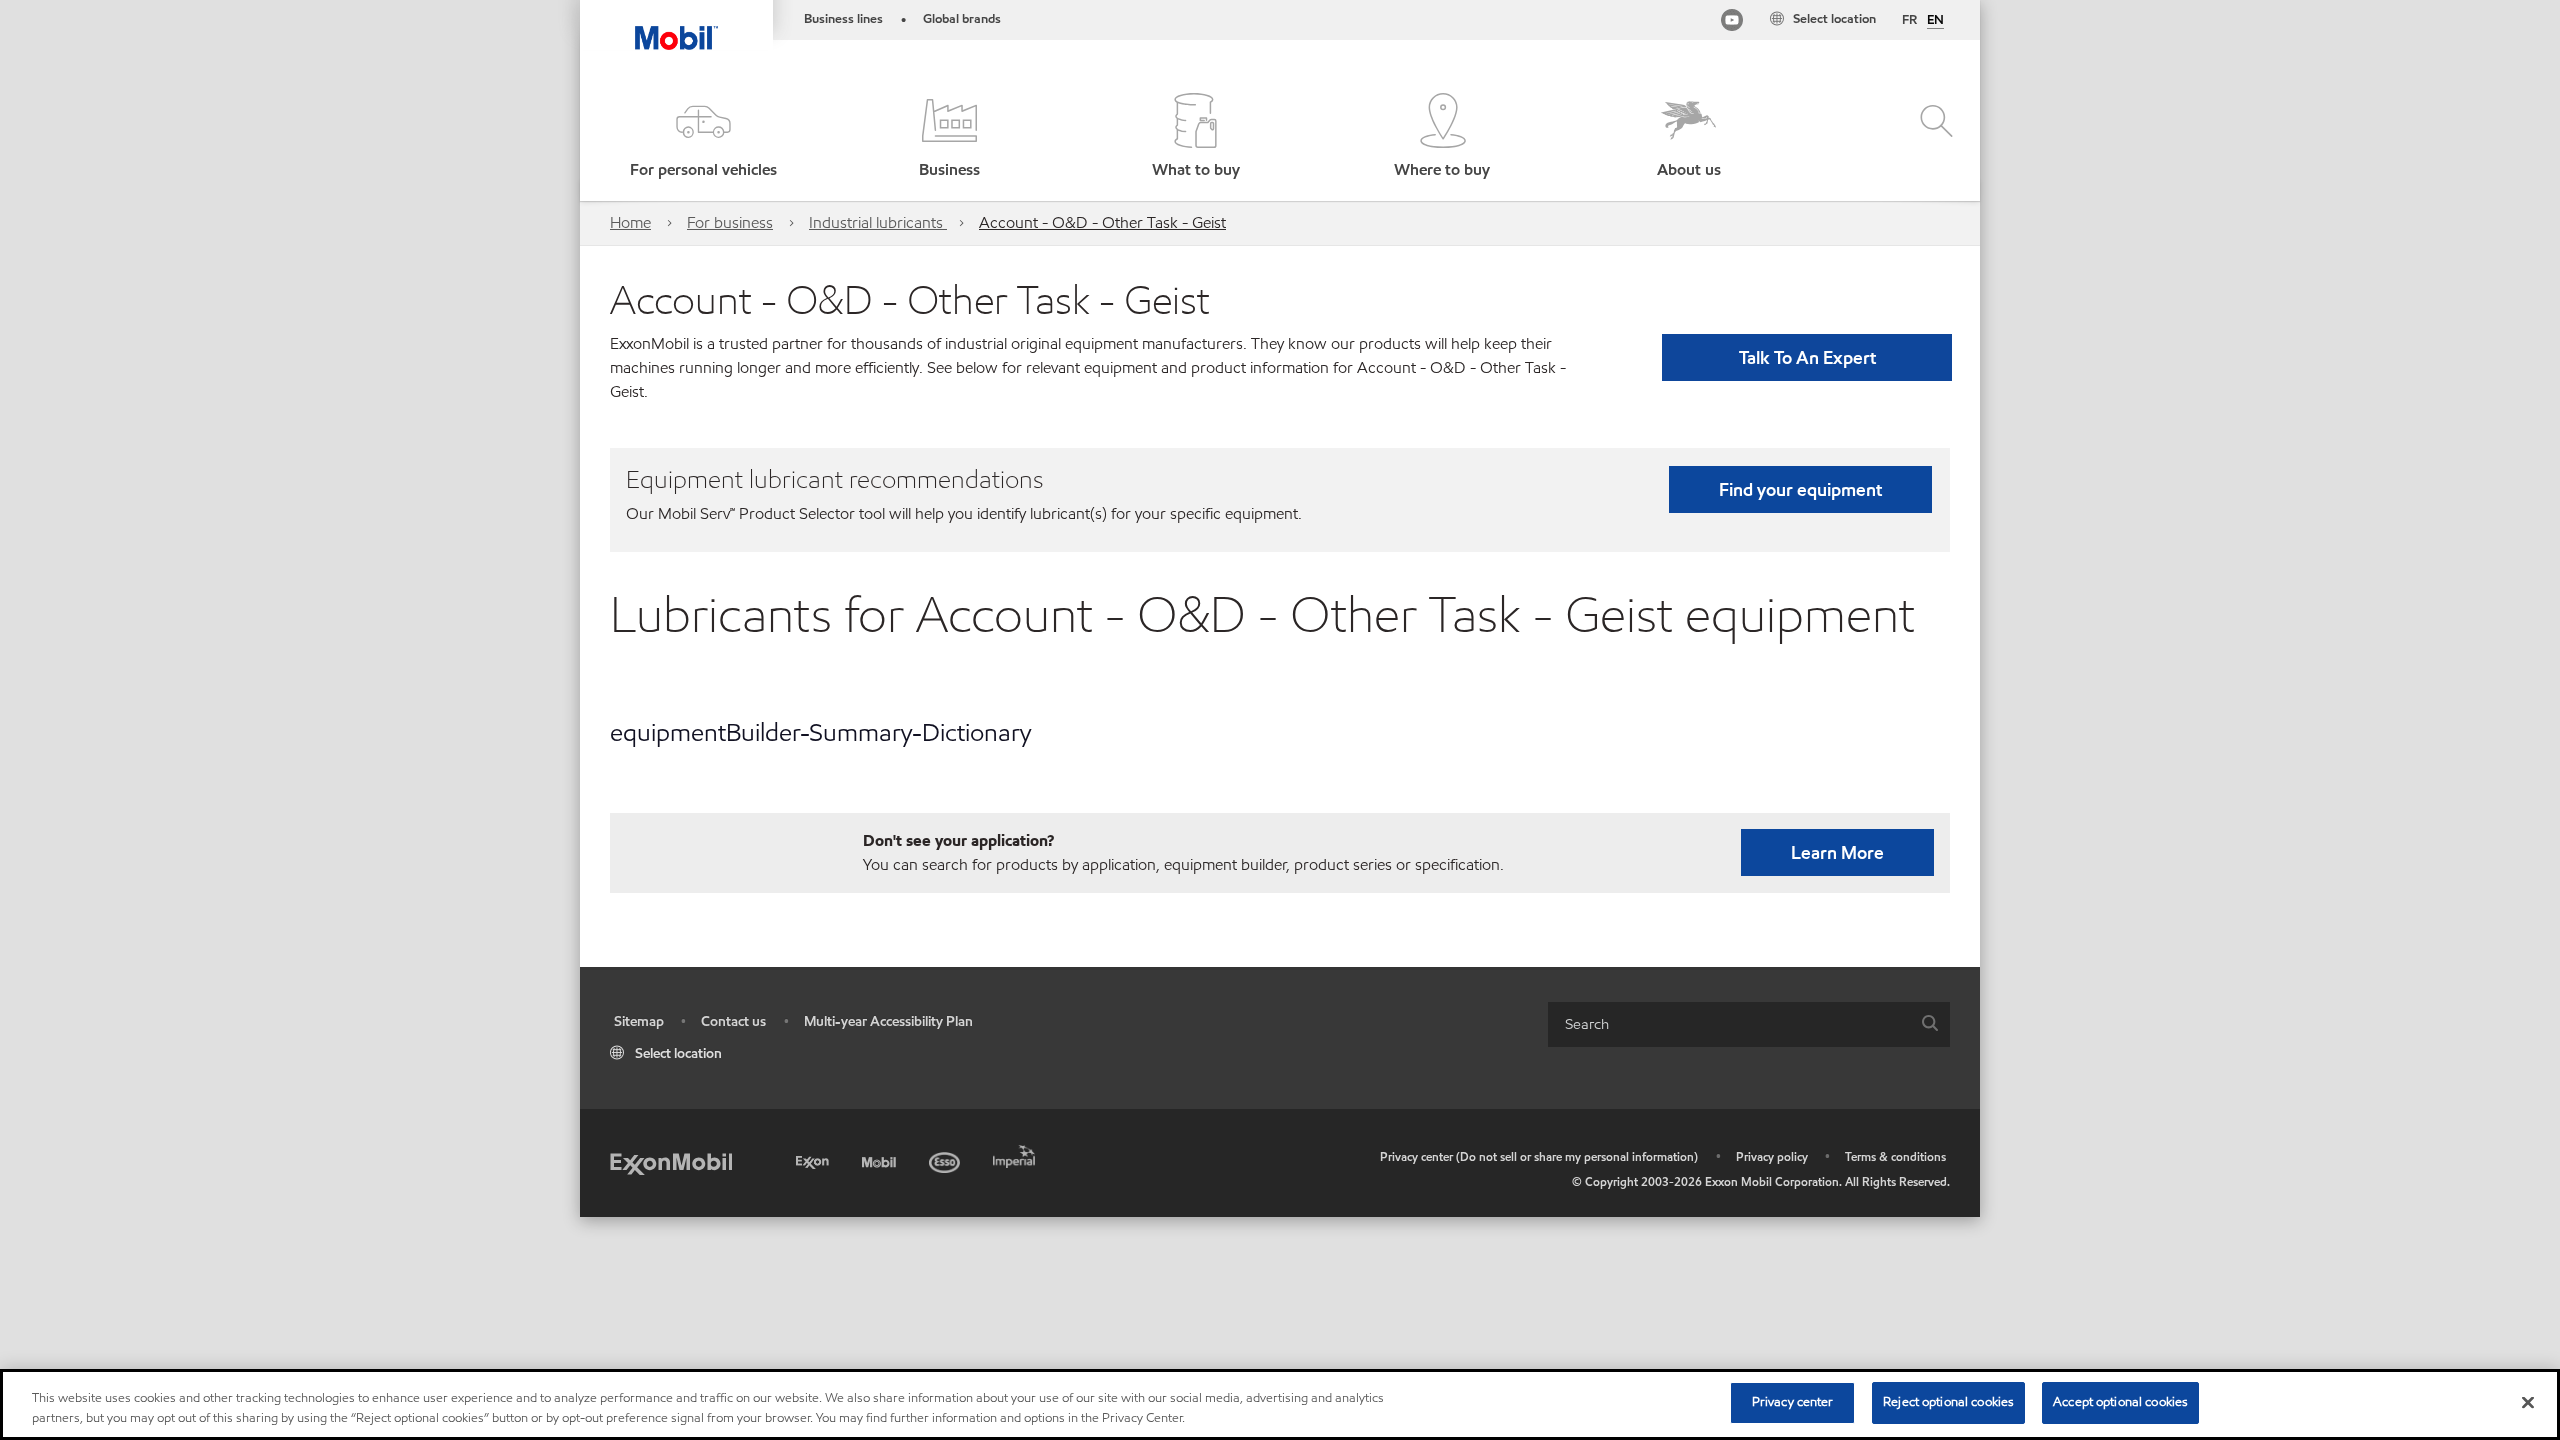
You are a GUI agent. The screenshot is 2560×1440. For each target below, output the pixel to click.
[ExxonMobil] (671, 1162)
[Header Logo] (676, 25)
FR (1909, 20)
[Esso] (946, 1159)
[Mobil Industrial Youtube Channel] (1732, 23)
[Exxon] (814, 1159)
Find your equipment (1800, 489)
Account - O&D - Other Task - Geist (1102, 222)
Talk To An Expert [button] (1807, 357)
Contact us (733, 1021)
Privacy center (1793, 1402)
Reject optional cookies (1948, 1402)
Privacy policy (1772, 1156)
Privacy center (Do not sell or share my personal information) (1539, 1156)
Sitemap (639, 1021)
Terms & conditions (1895, 1156)
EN (1935, 21)
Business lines (843, 19)
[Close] (2528, 1402)
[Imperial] (1016, 1153)
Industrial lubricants (878, 222)
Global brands (962, 19)
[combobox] (1749, 1024)
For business (730, 222)
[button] (703, 137)
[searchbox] (1729, 1024)
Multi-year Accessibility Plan (888, 1021)
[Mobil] (881, 1159)
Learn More (1837, 852)
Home (630, 222)
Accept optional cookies (2120, 1402)
